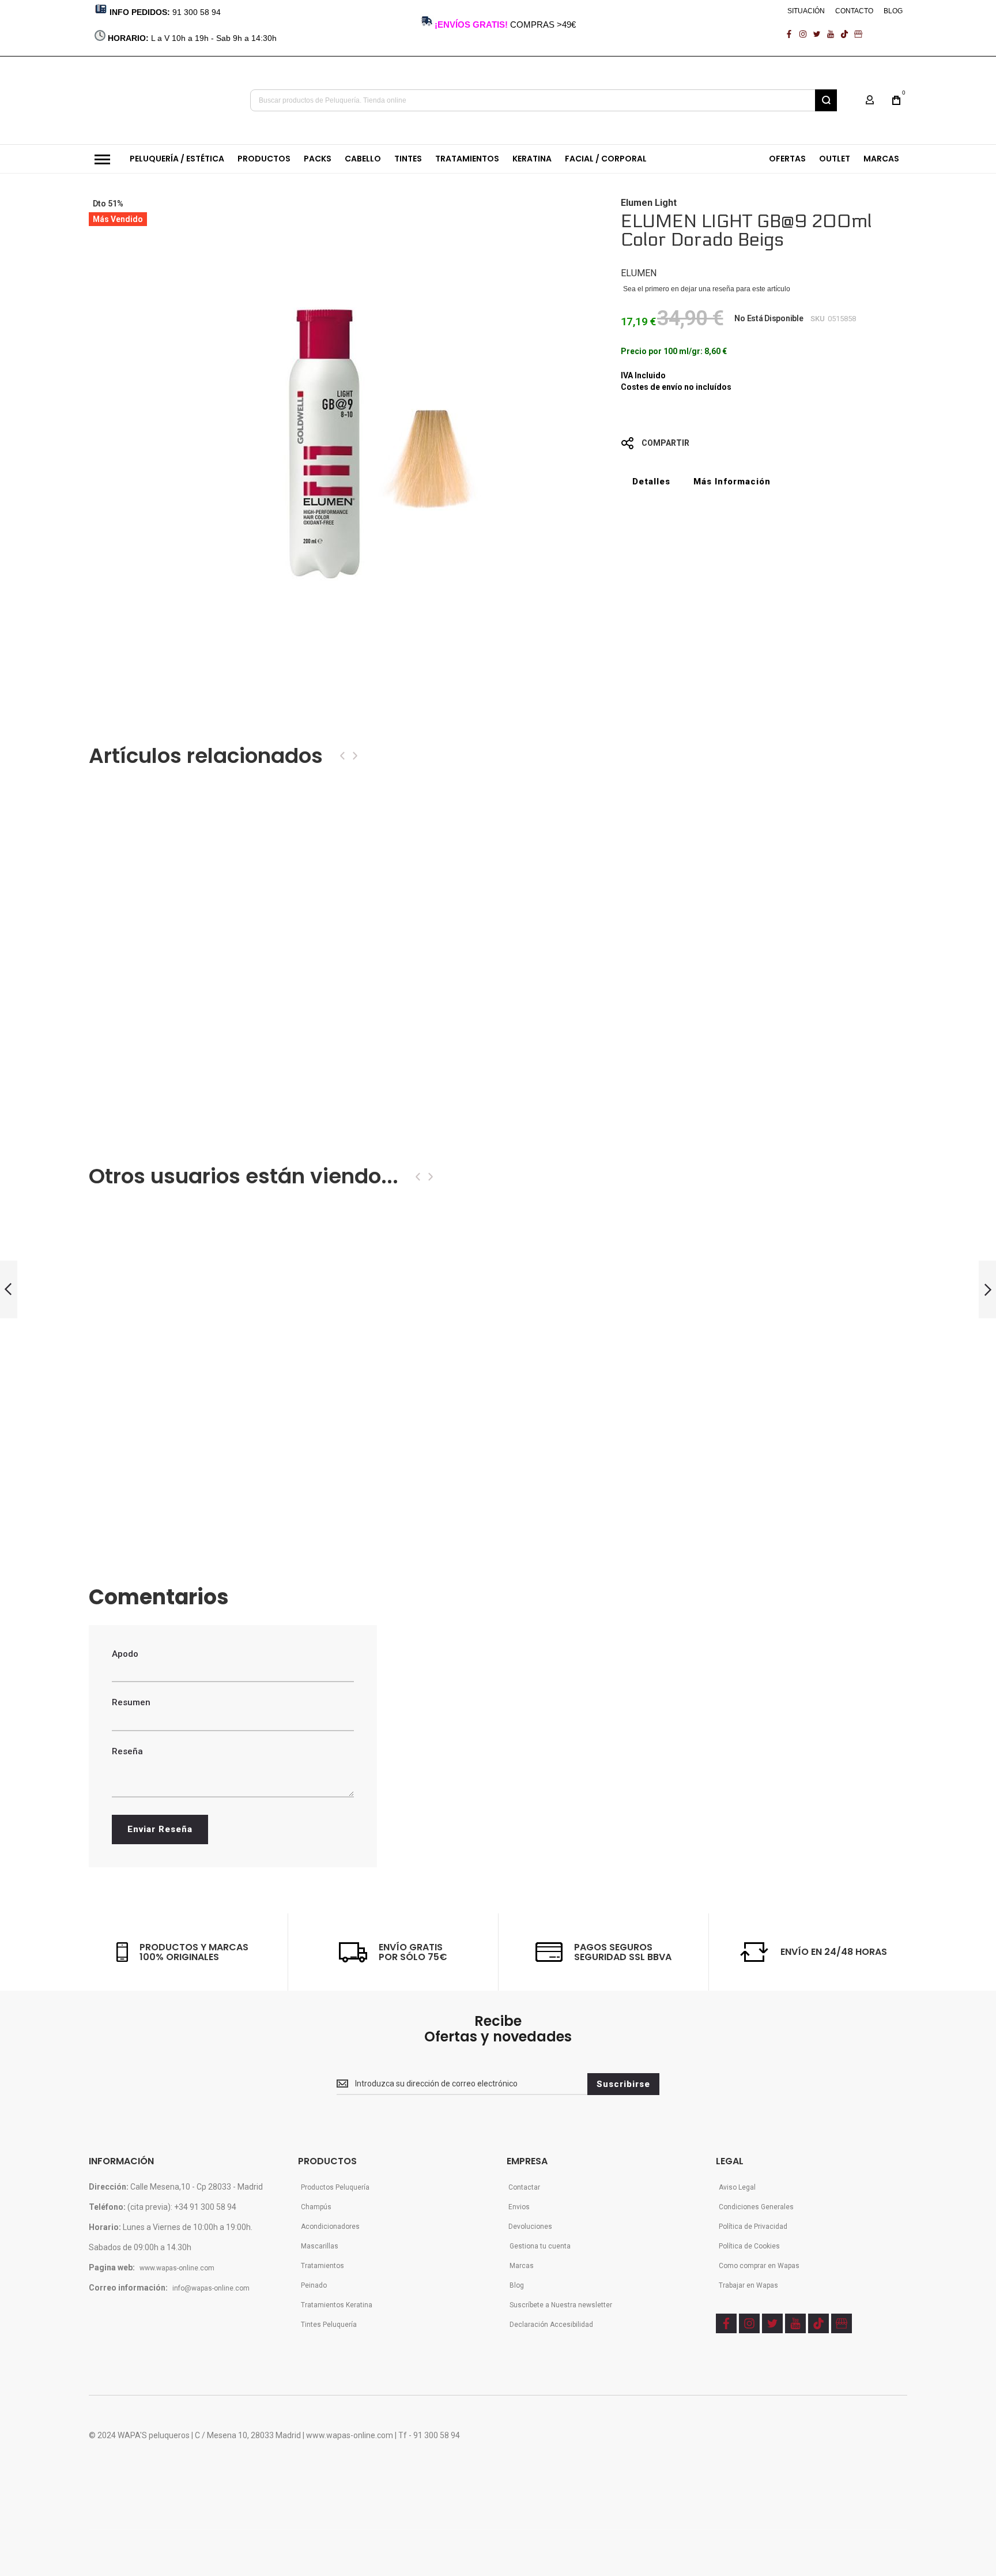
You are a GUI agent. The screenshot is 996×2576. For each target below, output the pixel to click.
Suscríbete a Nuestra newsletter (561, 2305)
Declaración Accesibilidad (551, 2325)
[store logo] (161, 100)
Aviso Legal (737, 2187)
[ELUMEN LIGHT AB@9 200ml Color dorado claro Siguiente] (987, 1290)
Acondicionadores (330, 2227)
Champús (316, 2207)
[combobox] (544, 100)
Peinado (314, 2285)
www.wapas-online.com (177, 2268)
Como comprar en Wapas (759, 2266)
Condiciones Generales (756, 2207)
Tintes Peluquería (329, 2325)
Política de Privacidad (753, 2227)
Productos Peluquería (335, 2187)
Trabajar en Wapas (748, 2285)
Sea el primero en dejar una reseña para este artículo (707, 289)
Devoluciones (530, 2227)
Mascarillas (320, 2246)
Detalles (651, 482)
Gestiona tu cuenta (540, 2246)
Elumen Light (649, 203)
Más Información (732, 482)
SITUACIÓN (806, 11)
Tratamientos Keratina (337, 2305)
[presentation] (342, 756)
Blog (517, 2285)
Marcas (522, 2266)
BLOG (893, 11)
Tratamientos (322, 2266)
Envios (519, 2207)
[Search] (826, 100)
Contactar (524, 2187)
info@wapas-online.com (211, 2288)
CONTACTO (854, 11)
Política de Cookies (749, 2246)
